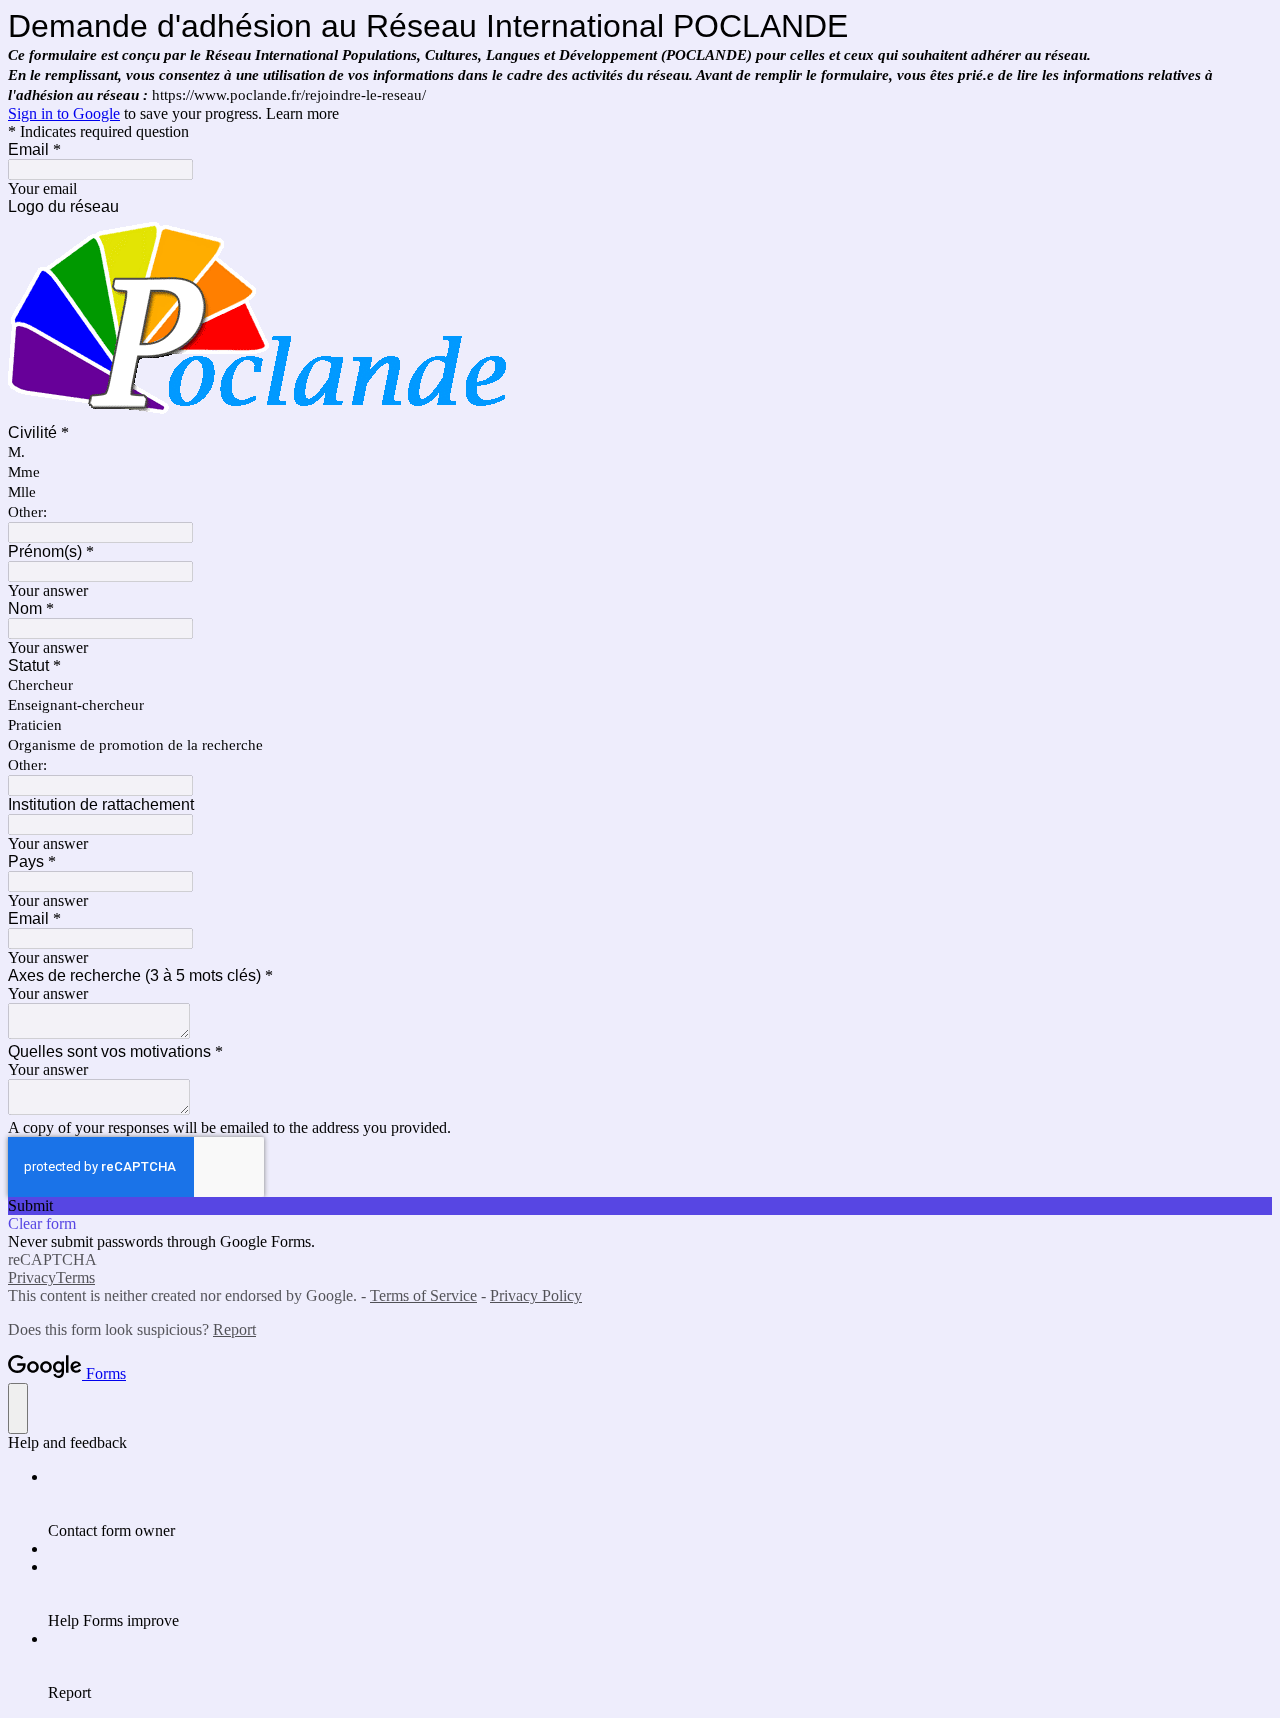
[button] (640, 1206)
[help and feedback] (18, 1408)
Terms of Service (423, 1295)
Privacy (32, 1277)
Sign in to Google (64, 113)
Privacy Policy (536, 1295)
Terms (75, 1277)
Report (234, 1329)
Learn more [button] (302, 113)
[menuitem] (660, 1504)
